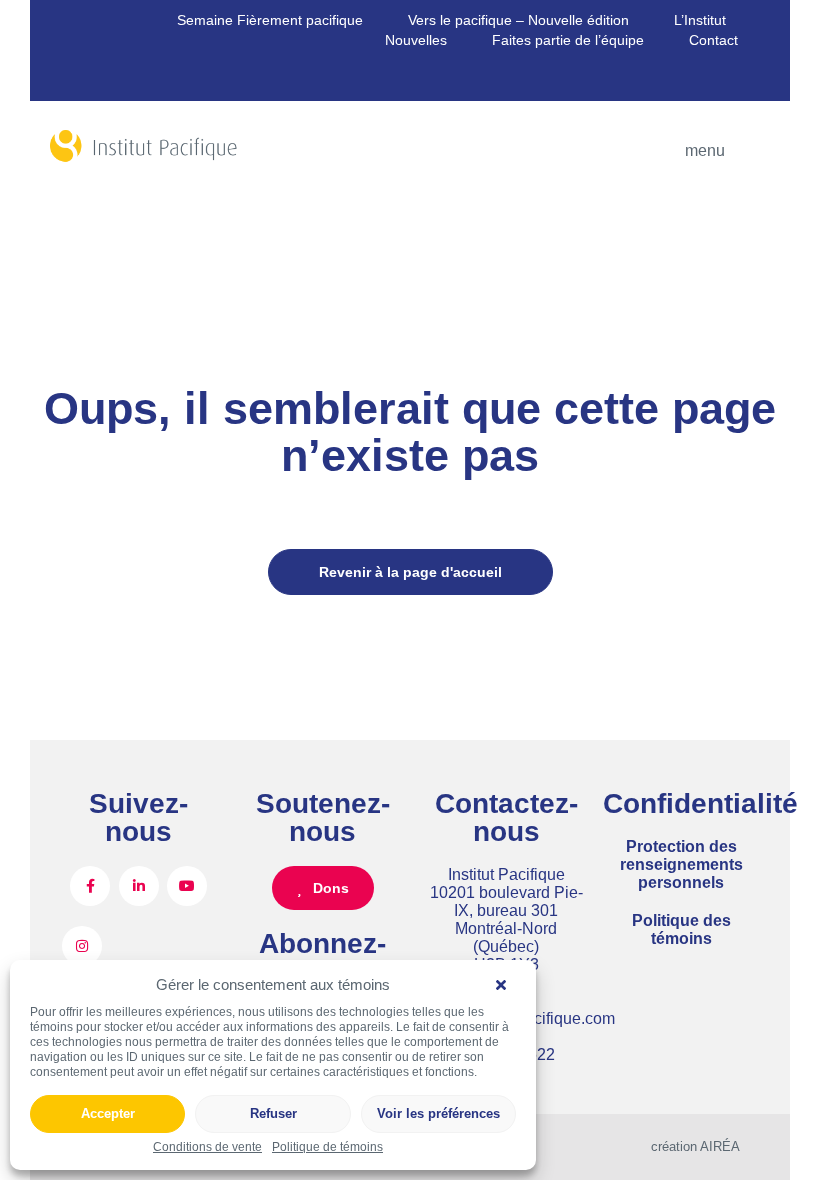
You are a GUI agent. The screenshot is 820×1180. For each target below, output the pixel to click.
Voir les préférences (438, 1113)
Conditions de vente (207, 1147)
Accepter (108, 1113)
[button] (506, 985)
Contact (713, 40)
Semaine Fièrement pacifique (270, 20)
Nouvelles (416, 40)
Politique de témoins (327, 1147)
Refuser (273, 1113)
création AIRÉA (695, 1146)
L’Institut (700, 20)
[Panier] (95, 80)
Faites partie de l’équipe (568, 40)
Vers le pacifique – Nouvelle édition (518, 20)
